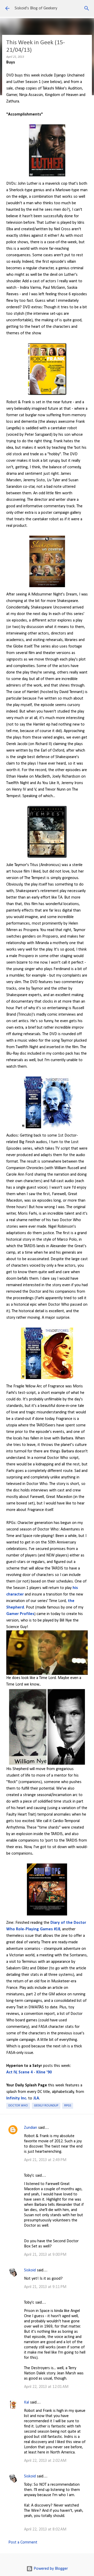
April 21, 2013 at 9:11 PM (45, 2287)
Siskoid (30, 2270)
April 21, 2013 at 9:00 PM (45, 2255)
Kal (27, 2402)
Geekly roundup (46, 2106)
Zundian (31, 2128)
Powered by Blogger (50, 2569)
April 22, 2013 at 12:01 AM (46, 2387)
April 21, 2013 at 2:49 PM (45, 2160)
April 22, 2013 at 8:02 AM (45, 2529)
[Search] (87, 8)
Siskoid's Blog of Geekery (36, 8)
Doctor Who (18, 2106)
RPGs (68, 2106)
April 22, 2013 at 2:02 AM (45, 2461)
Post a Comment (23, 2542)
